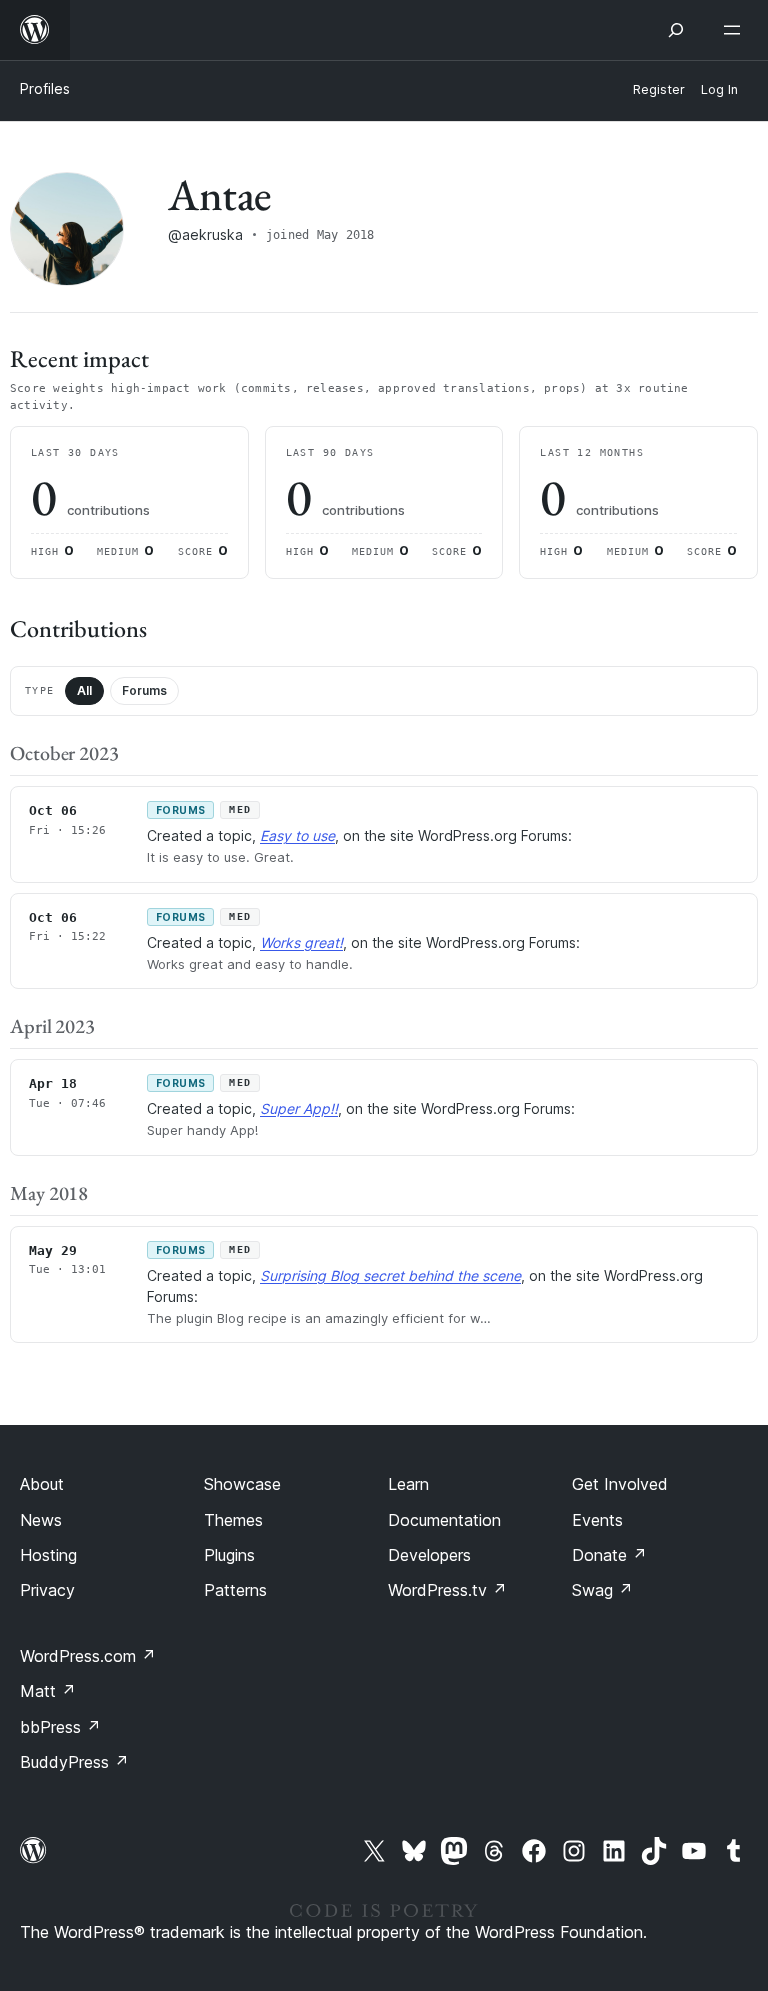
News (41, 1520)
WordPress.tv (447, 1590)
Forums (144, 690)
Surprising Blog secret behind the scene (390, 1275)
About (42, 1484)
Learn (408, 1484)
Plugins (229, 1555)
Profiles (45, 88)
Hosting (48, 1555)
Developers (429, 1555)
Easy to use (297, 835)
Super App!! (299, 1108)
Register (659, 89)
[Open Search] (676, 30)
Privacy (47, 1590)
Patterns (235, 1590)
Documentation (444, 1520)
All (84, 690)
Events (597, 1520)
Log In (719, 89)
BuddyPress (74, 1762)
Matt (48, 1691)
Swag (602, 1590)
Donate (609, 1555)
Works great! (301, 942)
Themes (233, 1520)
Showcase (242, 1484)
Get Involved (620, 1484)
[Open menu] (736, 30)
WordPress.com (88, 1656)
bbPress (60, 1727)
